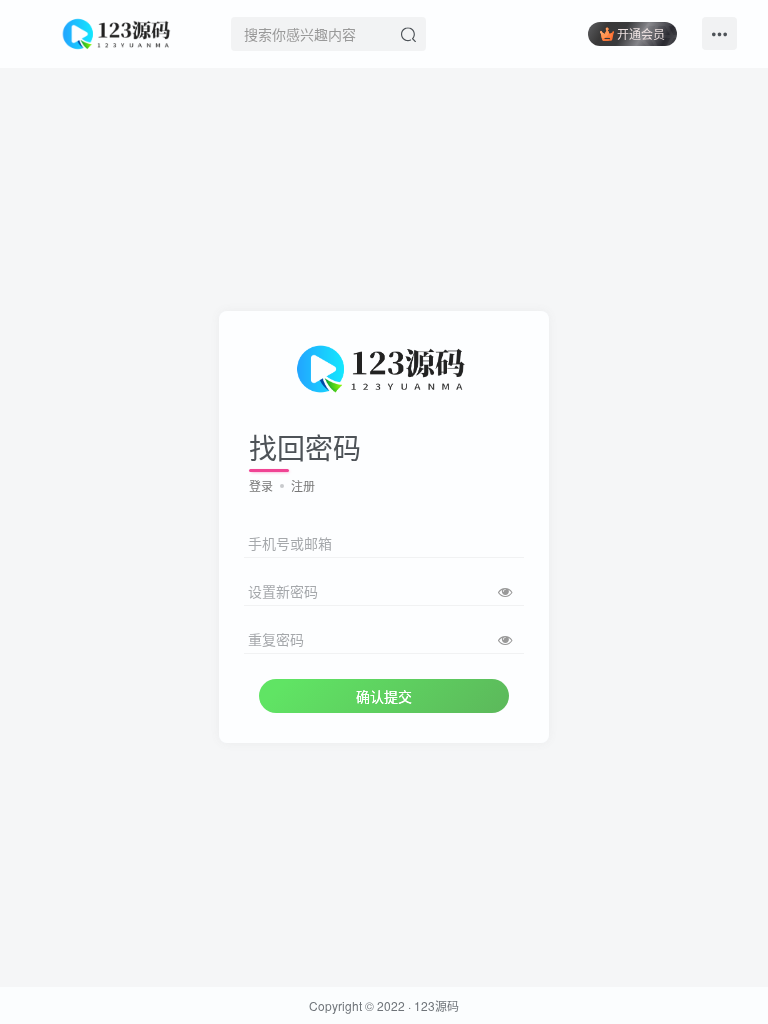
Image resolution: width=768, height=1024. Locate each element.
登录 (261, 485)
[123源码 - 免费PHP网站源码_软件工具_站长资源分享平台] (118, 31)
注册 (303, 485)
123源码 (436, 1005)
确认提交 (384, 696)
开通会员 (641, 33)
